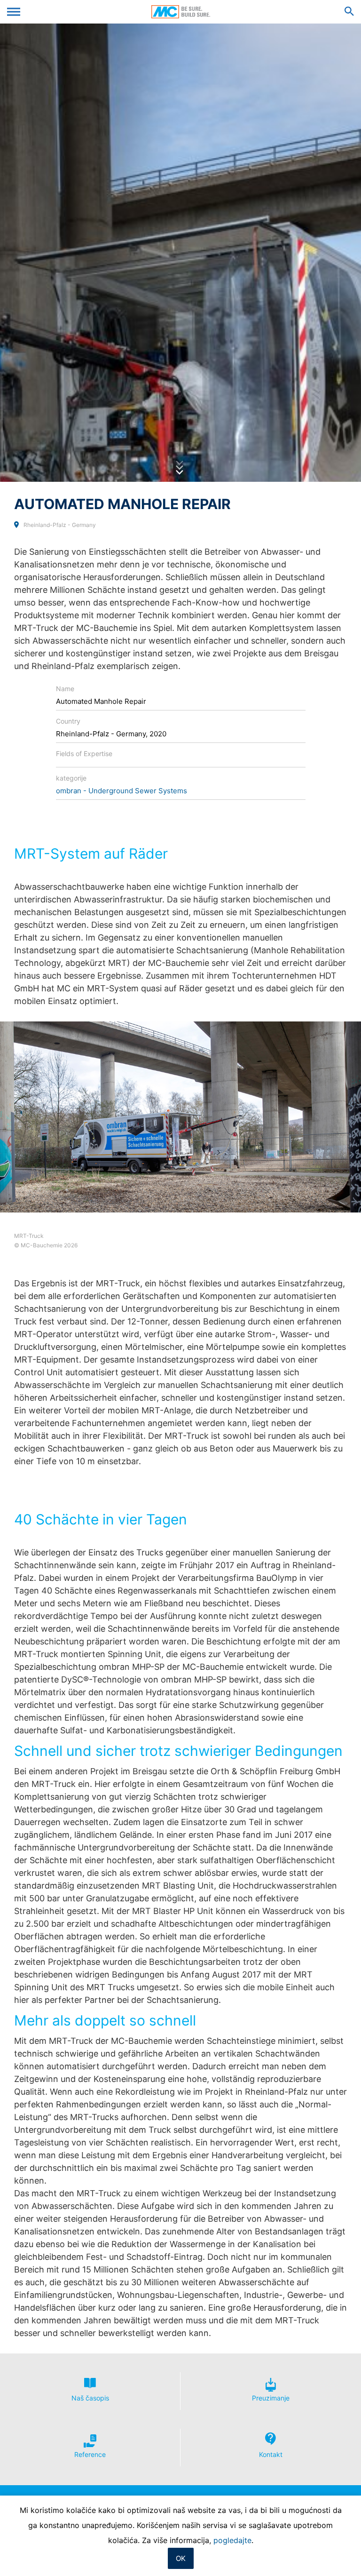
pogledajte (232, 2540)
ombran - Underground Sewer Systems (122, 791)
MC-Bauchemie (181, 12)
